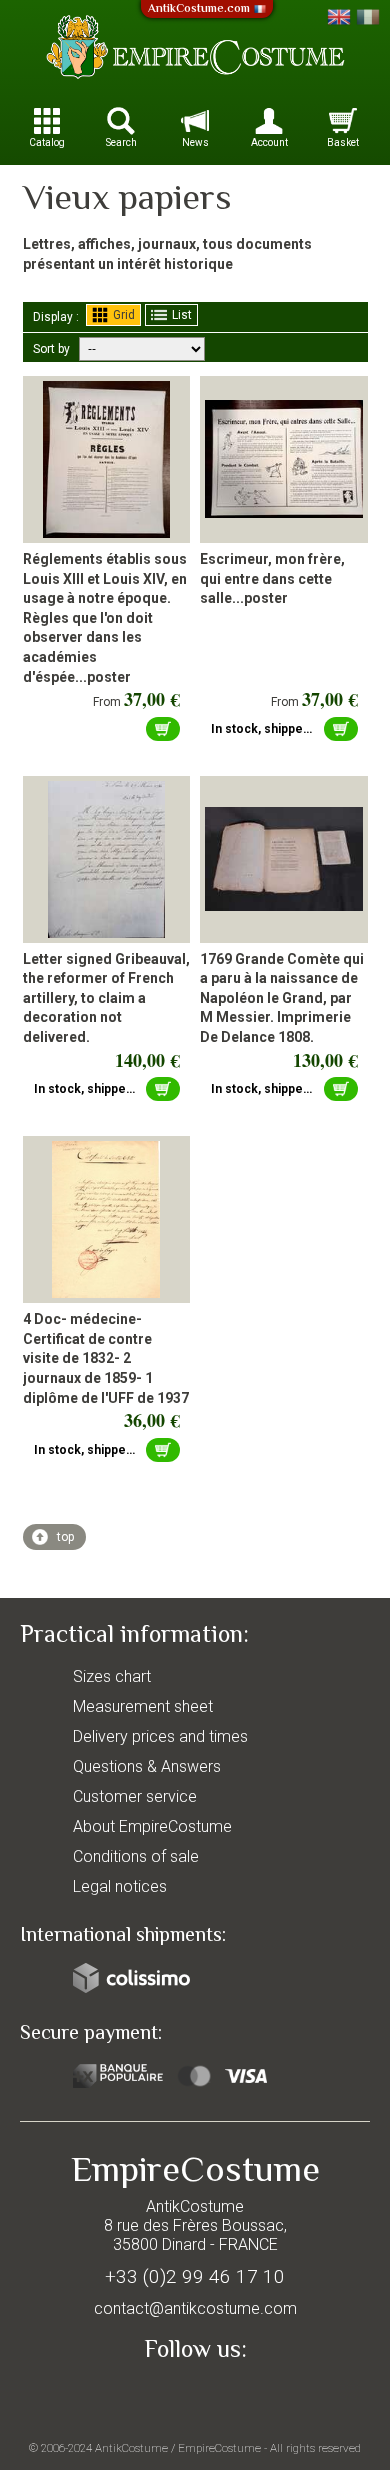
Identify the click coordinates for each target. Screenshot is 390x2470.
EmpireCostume (219, 2448)
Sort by (51, 349)
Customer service (135, 1796)
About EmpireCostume (152, 1826)
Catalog (47, 142)
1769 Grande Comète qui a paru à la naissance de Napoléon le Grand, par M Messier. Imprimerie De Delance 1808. (282, 998)
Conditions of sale (136, 1856)
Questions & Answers (147, 1766)
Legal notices (120, 1886)
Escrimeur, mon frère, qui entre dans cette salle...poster (272, 578)
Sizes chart (112, 1676)
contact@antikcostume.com (195, 2308)
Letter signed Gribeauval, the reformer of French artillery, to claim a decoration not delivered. (106, 998)
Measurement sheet (143, 1706)
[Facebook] (195, 2396)
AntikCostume (131, 2448)
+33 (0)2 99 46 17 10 (195, 2276)
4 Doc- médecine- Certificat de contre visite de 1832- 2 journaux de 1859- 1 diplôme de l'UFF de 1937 (106, 1358)
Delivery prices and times (160, 1736)
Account (269, 142)
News (195, 142)
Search (121, 142)
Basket (343, 142)
